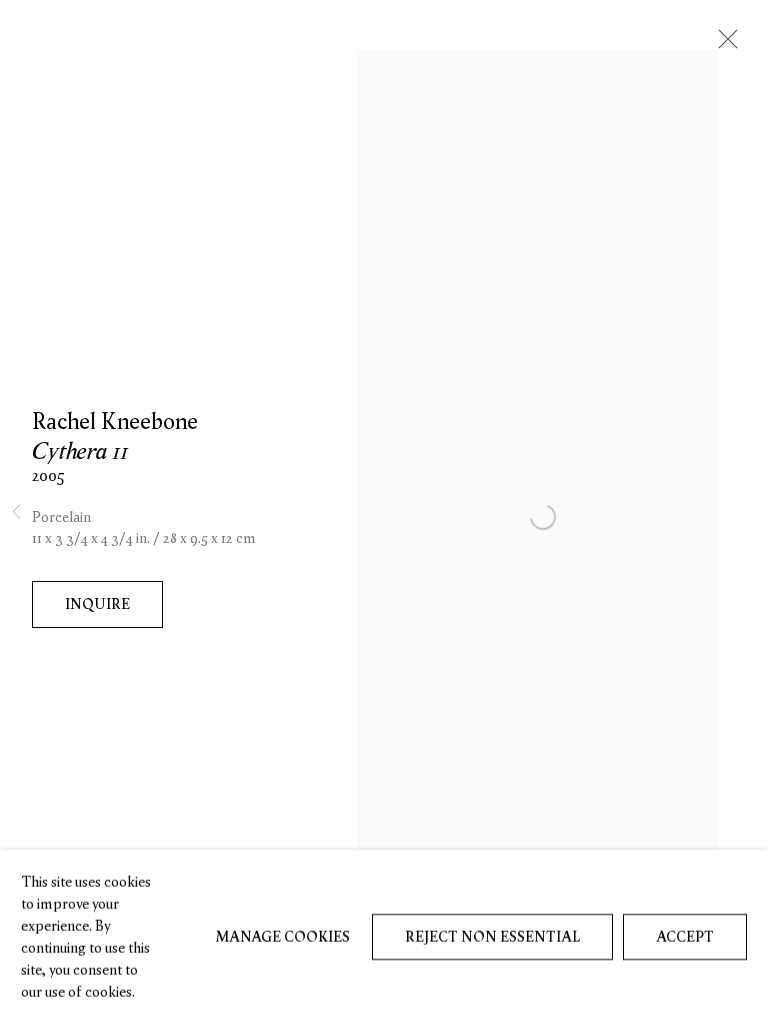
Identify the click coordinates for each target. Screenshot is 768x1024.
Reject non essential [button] (492, 937)
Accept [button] (685, 937)
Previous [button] (16, 512)
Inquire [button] (97, 604)
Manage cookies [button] (282, 937)
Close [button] (723, 45)
